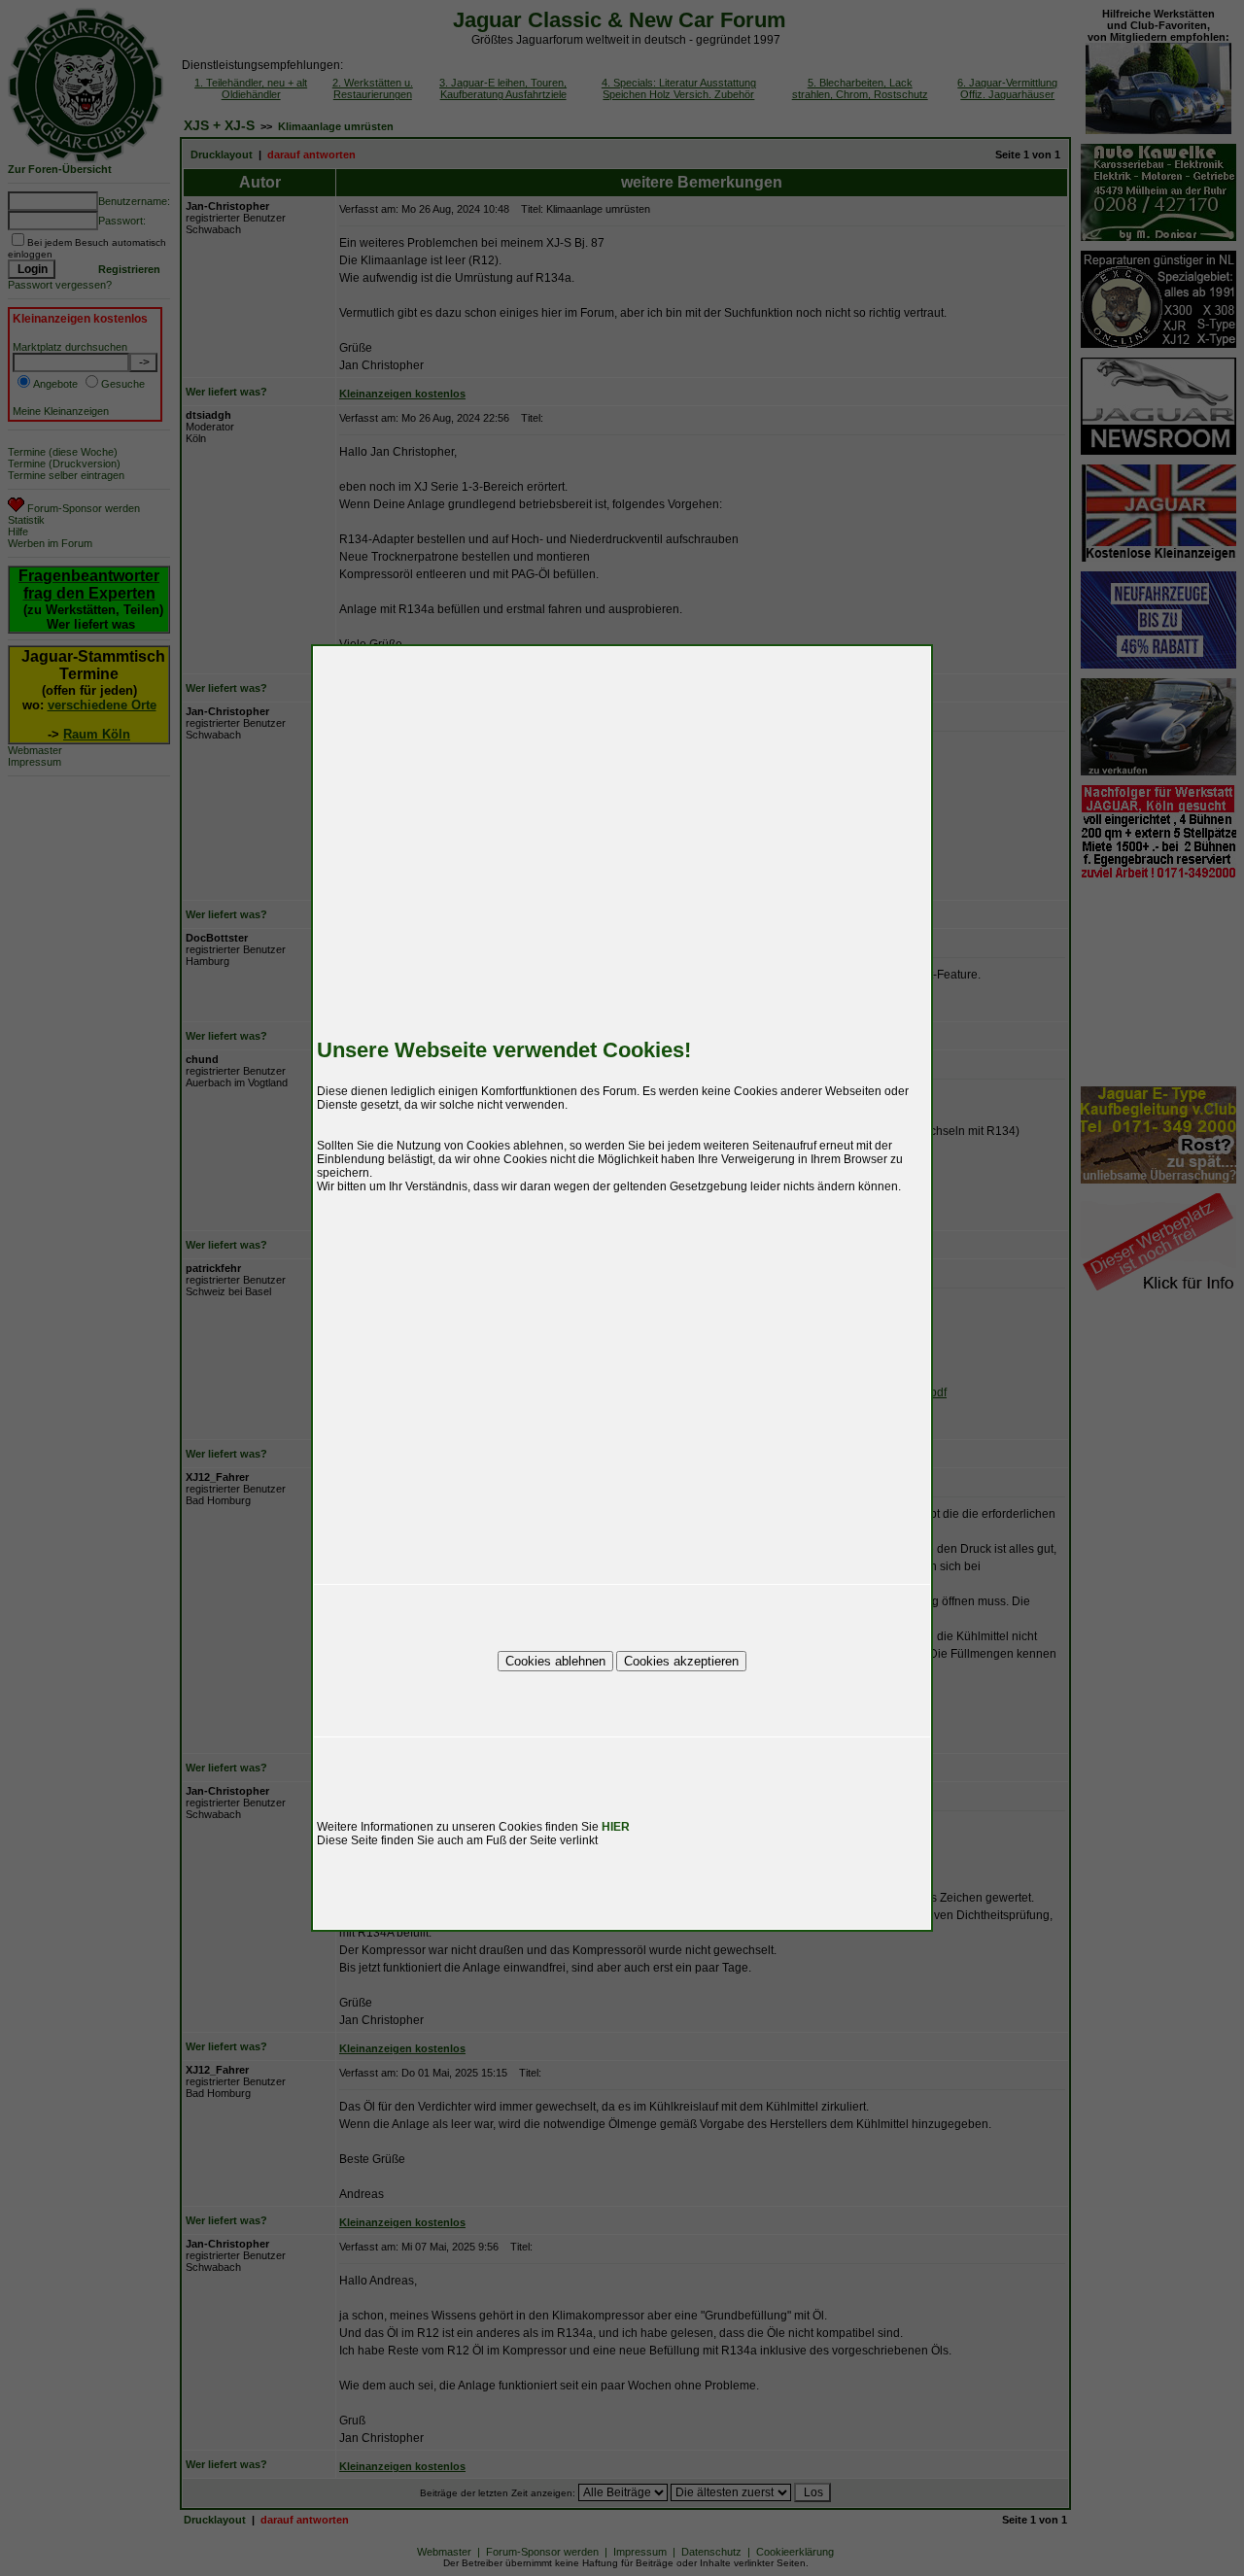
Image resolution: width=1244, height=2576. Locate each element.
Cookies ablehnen (555, 1661)
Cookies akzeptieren (681, 1661)
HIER (616, 1827)
